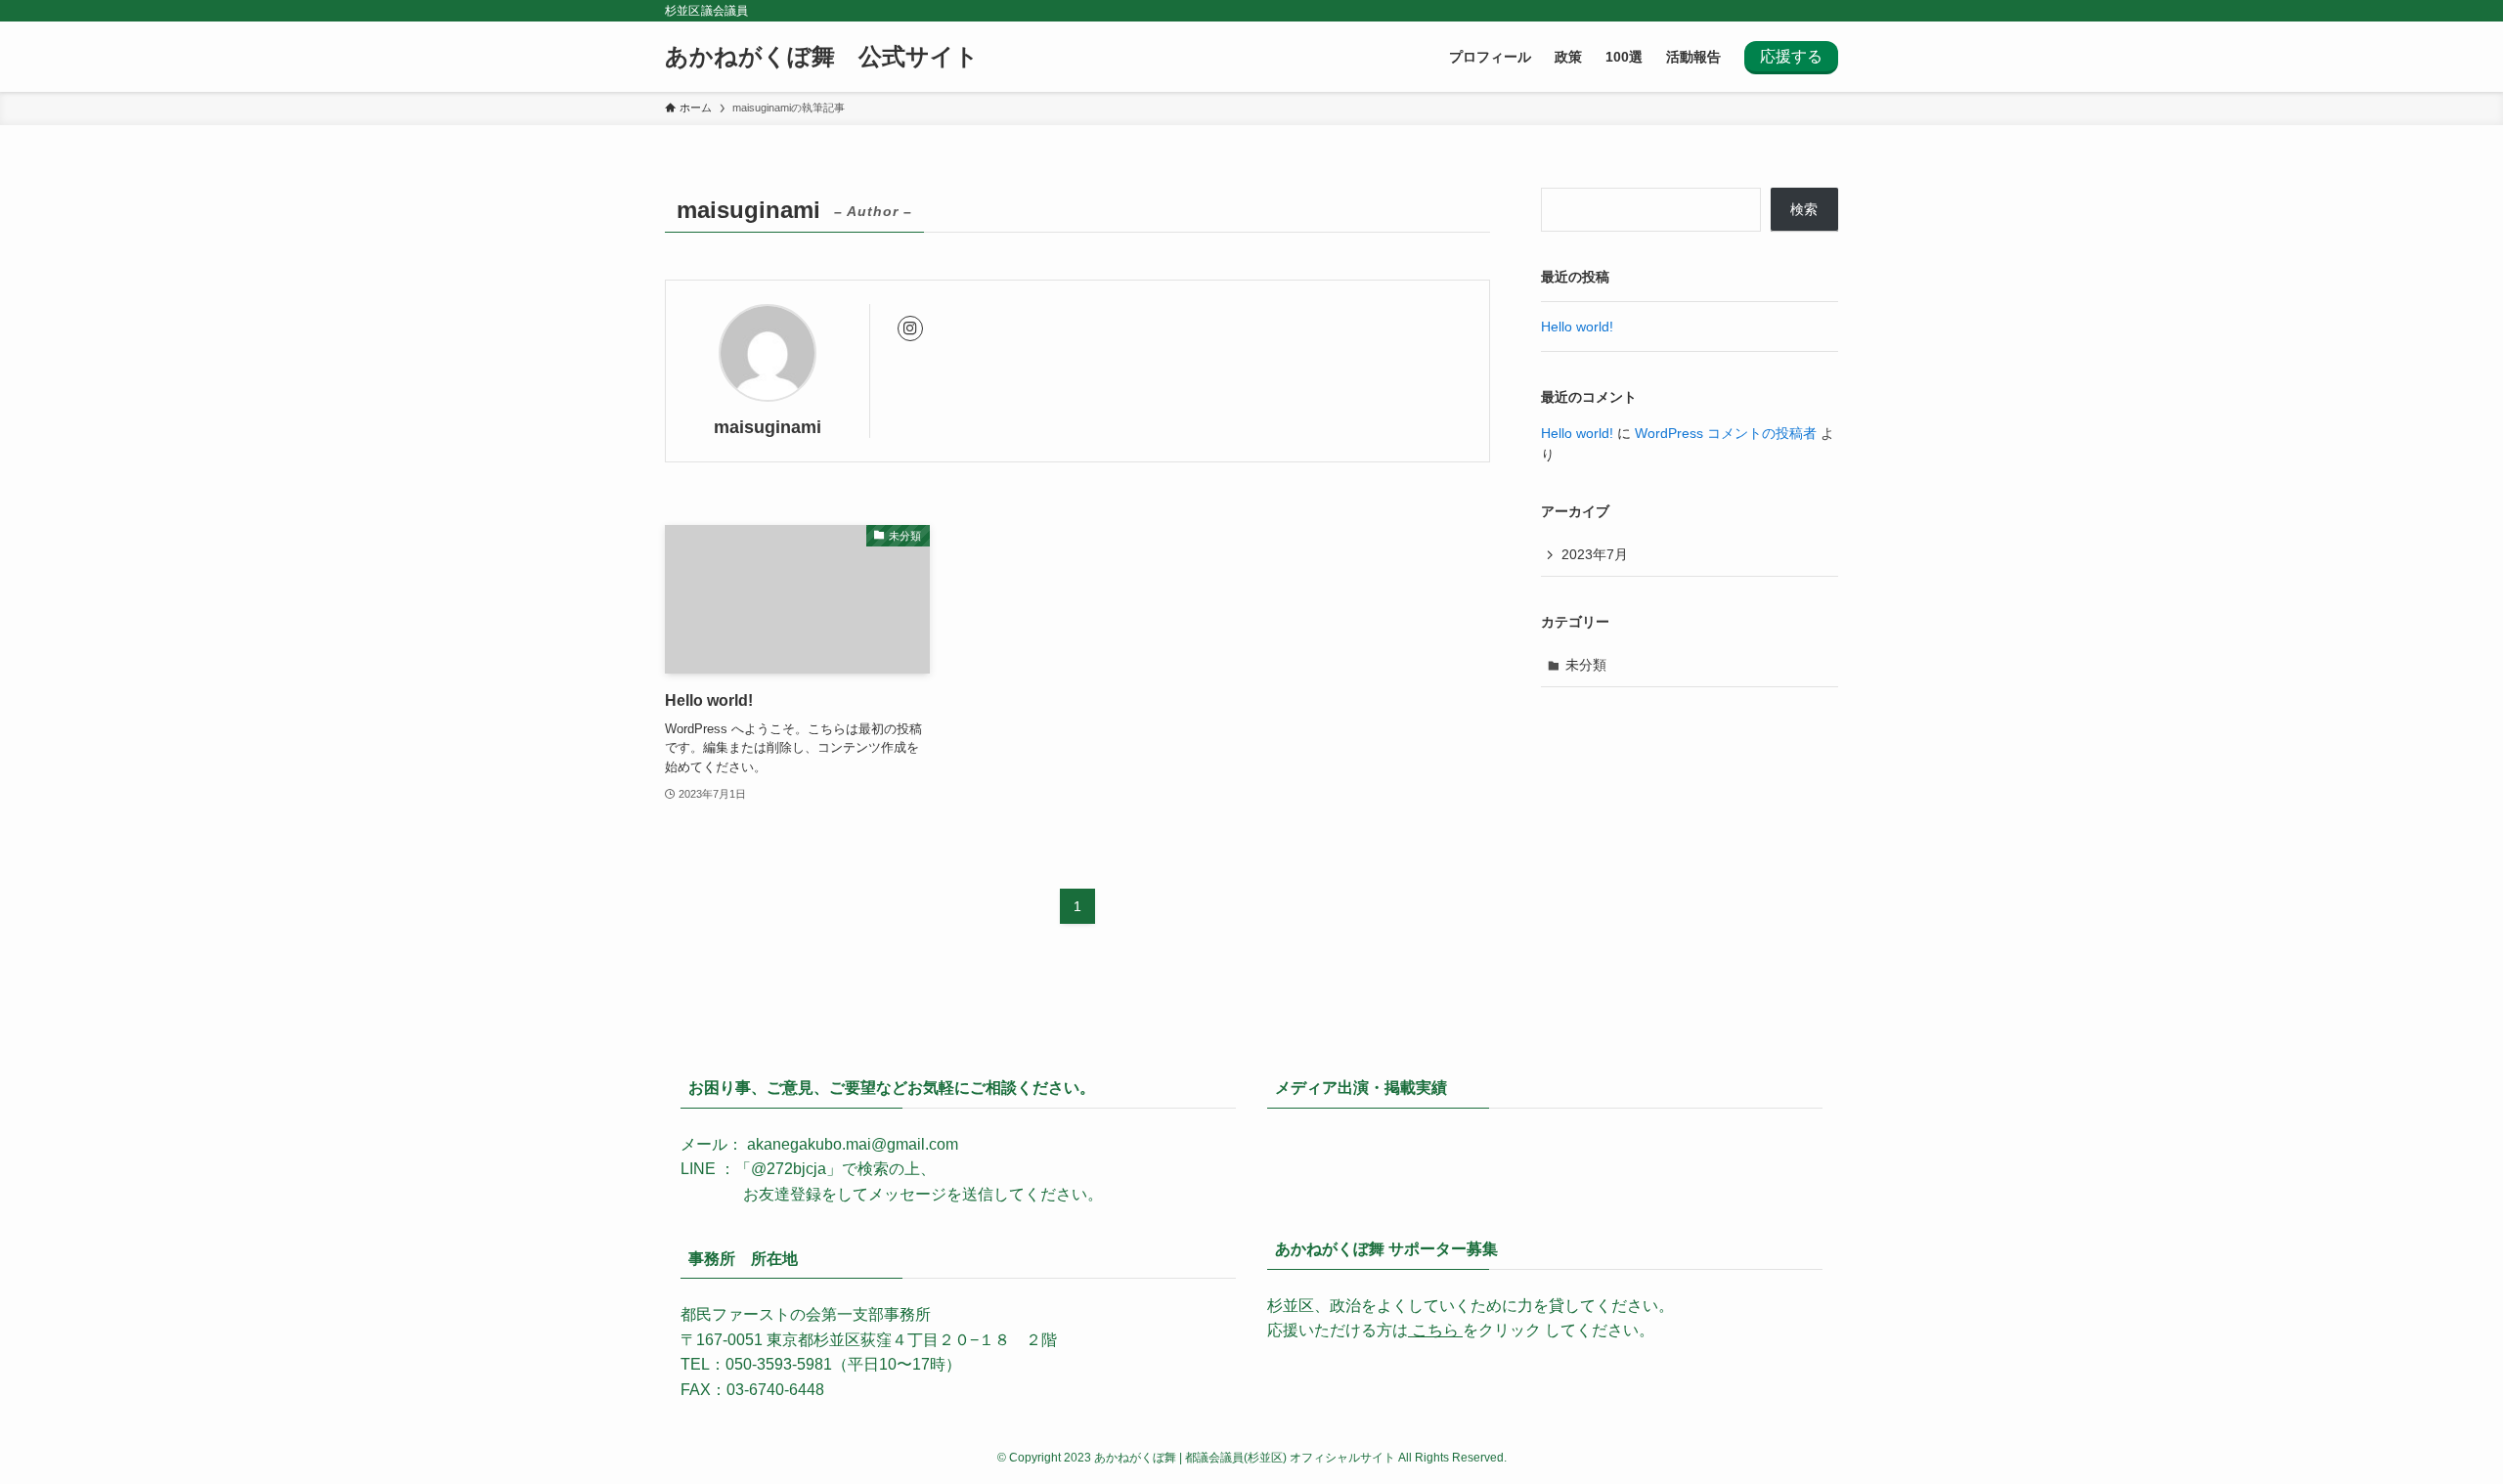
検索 (1804, 209)
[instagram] (910, 328)
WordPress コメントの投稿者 (1726, 433)
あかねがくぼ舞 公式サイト (822, 57)
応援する (1791, 56)
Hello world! (1577, 327)
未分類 (1586, 665)
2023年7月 (1595, 554)
